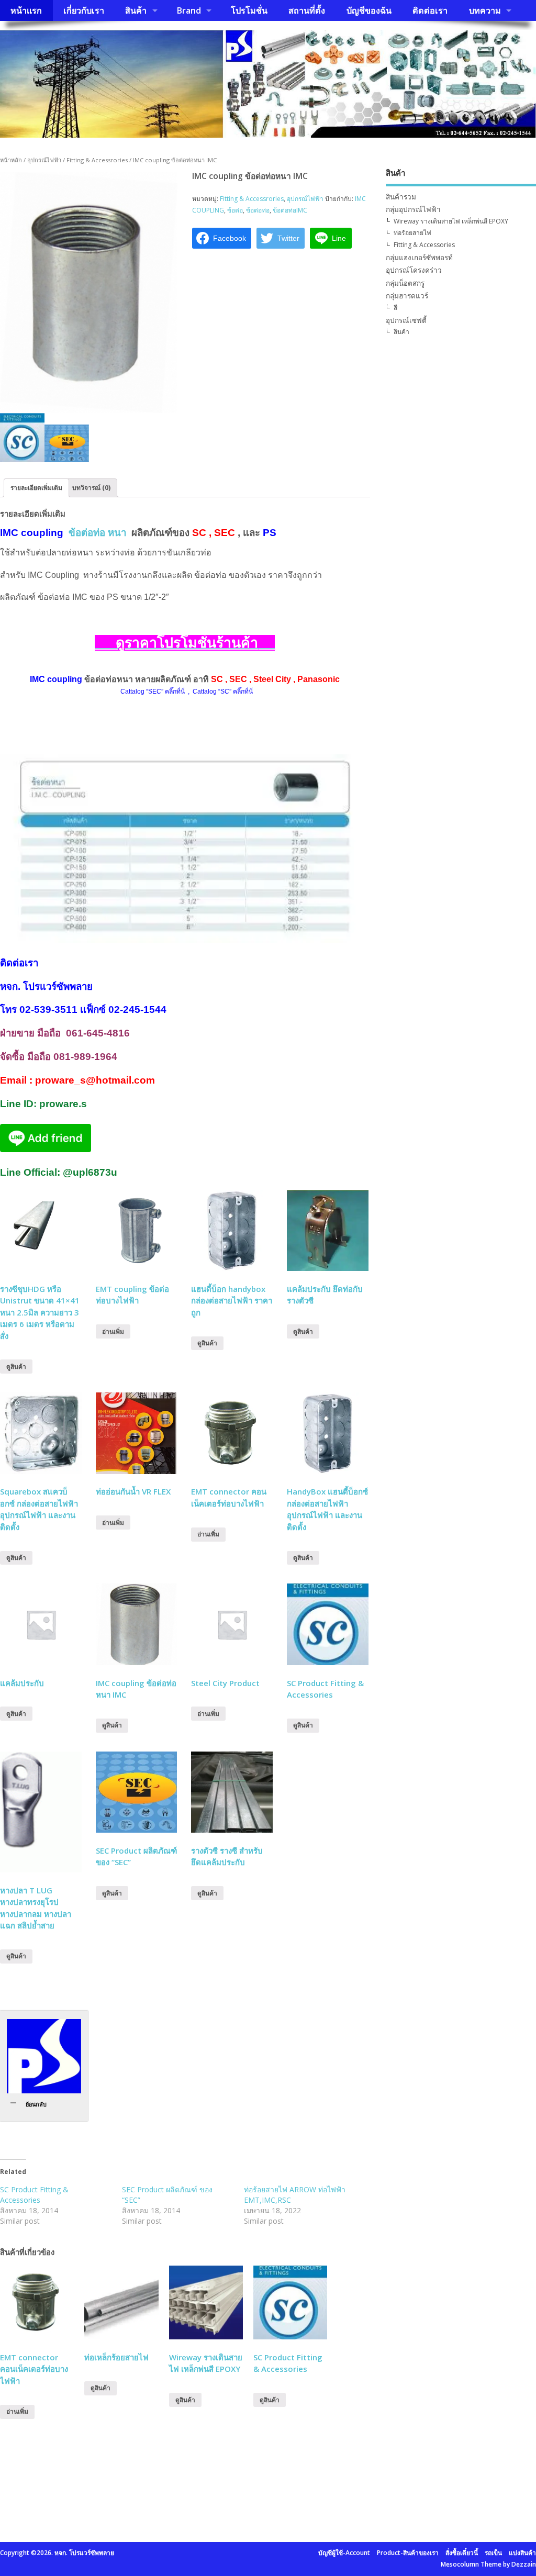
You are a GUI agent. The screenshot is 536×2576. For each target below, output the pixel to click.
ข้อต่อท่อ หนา (97, 533)
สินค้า (136, 10)
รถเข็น (493, 2553)
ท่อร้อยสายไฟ (412, 233)
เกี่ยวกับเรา (84, 10)
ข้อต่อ (235, 210)
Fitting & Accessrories (97, 160)
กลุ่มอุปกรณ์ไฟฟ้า (413, 209)
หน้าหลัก (11, 160)
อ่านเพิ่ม (113, 1331)
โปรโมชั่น (249, 10)
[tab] (36, 488)
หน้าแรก (26, 10)
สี (395, 308)
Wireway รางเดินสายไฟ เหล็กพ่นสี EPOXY (451, 221)
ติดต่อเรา (430, 10)
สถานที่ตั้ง (307, 10)
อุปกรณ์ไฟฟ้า (44, 160)
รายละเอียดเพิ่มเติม (36, 488)
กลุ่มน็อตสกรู (405, 283)
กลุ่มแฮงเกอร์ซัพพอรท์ (419, 258)
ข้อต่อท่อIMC (290, 210)
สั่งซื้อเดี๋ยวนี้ (462, 2553)
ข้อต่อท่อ (258, 210)
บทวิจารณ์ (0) (91, 488)
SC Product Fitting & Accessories (34, 2195)
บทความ (485, 10)
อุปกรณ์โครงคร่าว (414, 270)
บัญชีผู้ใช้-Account (344, 2553)
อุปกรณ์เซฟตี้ (406, 320)
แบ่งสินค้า (522, 2553)
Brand (189, 10)
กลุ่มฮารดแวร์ (407, 296)
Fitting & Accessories (424, 245)
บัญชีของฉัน (369, 10)
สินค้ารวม (401, 197)
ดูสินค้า (16, 1367)
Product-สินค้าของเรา (408, 2553)
